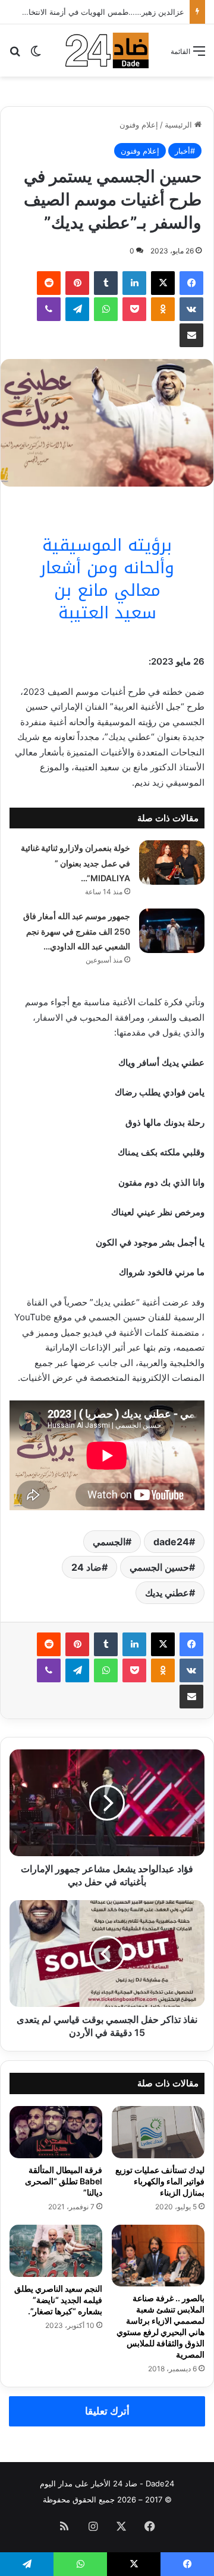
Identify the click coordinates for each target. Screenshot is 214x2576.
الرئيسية (180, 125)
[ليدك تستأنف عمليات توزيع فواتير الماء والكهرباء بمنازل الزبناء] (158, 2132)
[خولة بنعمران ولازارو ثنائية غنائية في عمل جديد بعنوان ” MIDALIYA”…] (172, 863)
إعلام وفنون (139, 125)
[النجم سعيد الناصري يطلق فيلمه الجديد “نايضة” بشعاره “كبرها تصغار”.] (56, 2251)
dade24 (171, 1542)
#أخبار (185, 151)
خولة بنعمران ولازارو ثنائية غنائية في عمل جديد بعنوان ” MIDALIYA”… (75, 863)
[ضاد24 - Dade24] (107, 50)
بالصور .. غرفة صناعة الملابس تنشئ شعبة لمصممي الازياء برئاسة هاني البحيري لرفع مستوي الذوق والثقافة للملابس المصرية (160, 2326)
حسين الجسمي (159, 1567)
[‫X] (163, 283)
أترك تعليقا (107, 2411)
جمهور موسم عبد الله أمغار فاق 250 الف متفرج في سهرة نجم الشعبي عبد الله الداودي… (77, 931)
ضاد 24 (86, 1567)
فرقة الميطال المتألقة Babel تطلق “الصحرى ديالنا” (64, 2181)
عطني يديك (167, 1593)
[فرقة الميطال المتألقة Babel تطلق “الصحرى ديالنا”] (56, 2132)
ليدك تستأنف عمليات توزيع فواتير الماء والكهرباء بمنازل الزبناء (160, 2181)
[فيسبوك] (191, 283)
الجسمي (109, 1542)
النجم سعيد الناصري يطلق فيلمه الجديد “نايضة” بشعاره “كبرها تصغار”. (58, 2300)
